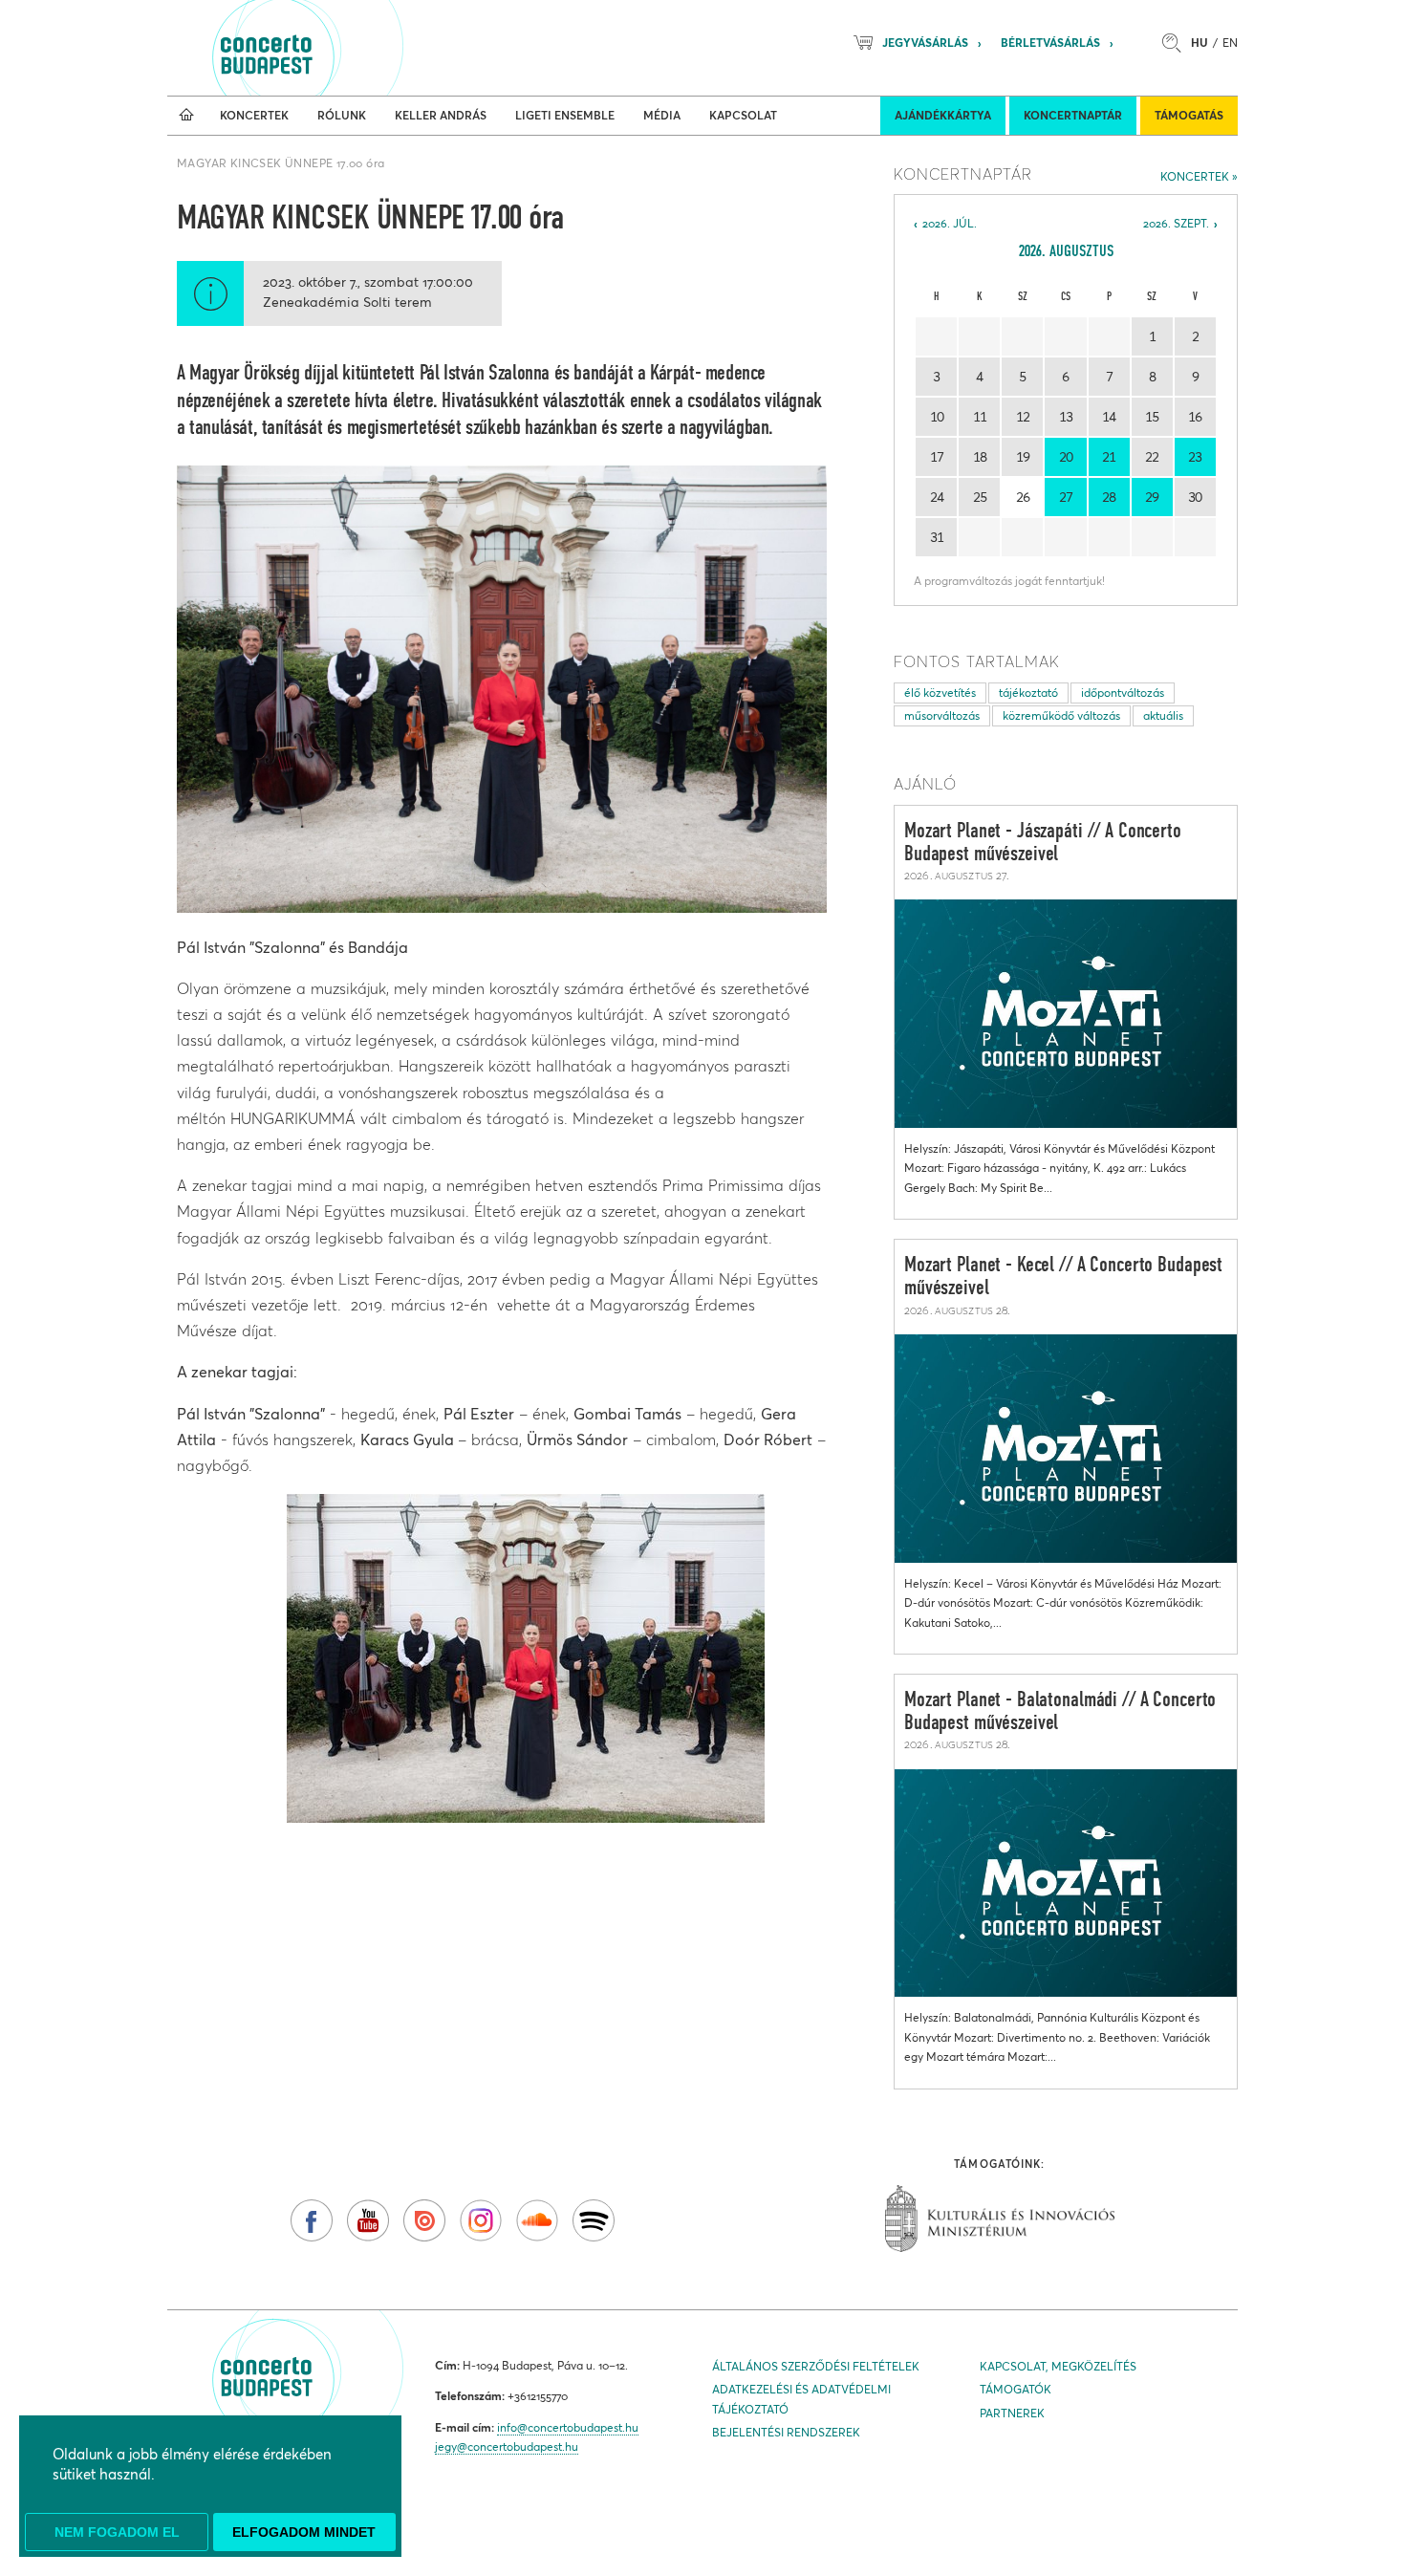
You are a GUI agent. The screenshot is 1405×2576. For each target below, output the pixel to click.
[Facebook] (312, 2220)
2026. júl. (950, 223)
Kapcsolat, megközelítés (1058, 2366)
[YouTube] (368, 2220)
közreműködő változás (1061, 715)
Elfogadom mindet (304, 2532)
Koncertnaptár (1073, 115)
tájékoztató (1028, 693)
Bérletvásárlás (1050, 43)
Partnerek (1012, 2413)
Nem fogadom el (117, 2532)
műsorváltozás (942, 715)
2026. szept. (1176, 223)
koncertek (1195, 176)
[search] (1177, 43)
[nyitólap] (186, 116)
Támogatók (1016, 2389)
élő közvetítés (940, 693)
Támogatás (1189, 115)
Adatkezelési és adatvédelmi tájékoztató (801, 2399)
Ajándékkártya (943, 115)
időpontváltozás (1123, 693)
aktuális (1163, 715)
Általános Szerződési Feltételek (816, 2366)
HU (1200, 43)
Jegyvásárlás (925, 43)
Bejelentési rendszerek (786, 2432)
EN (1230, 43)
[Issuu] (424, 2220)
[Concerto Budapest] (332, 48)
